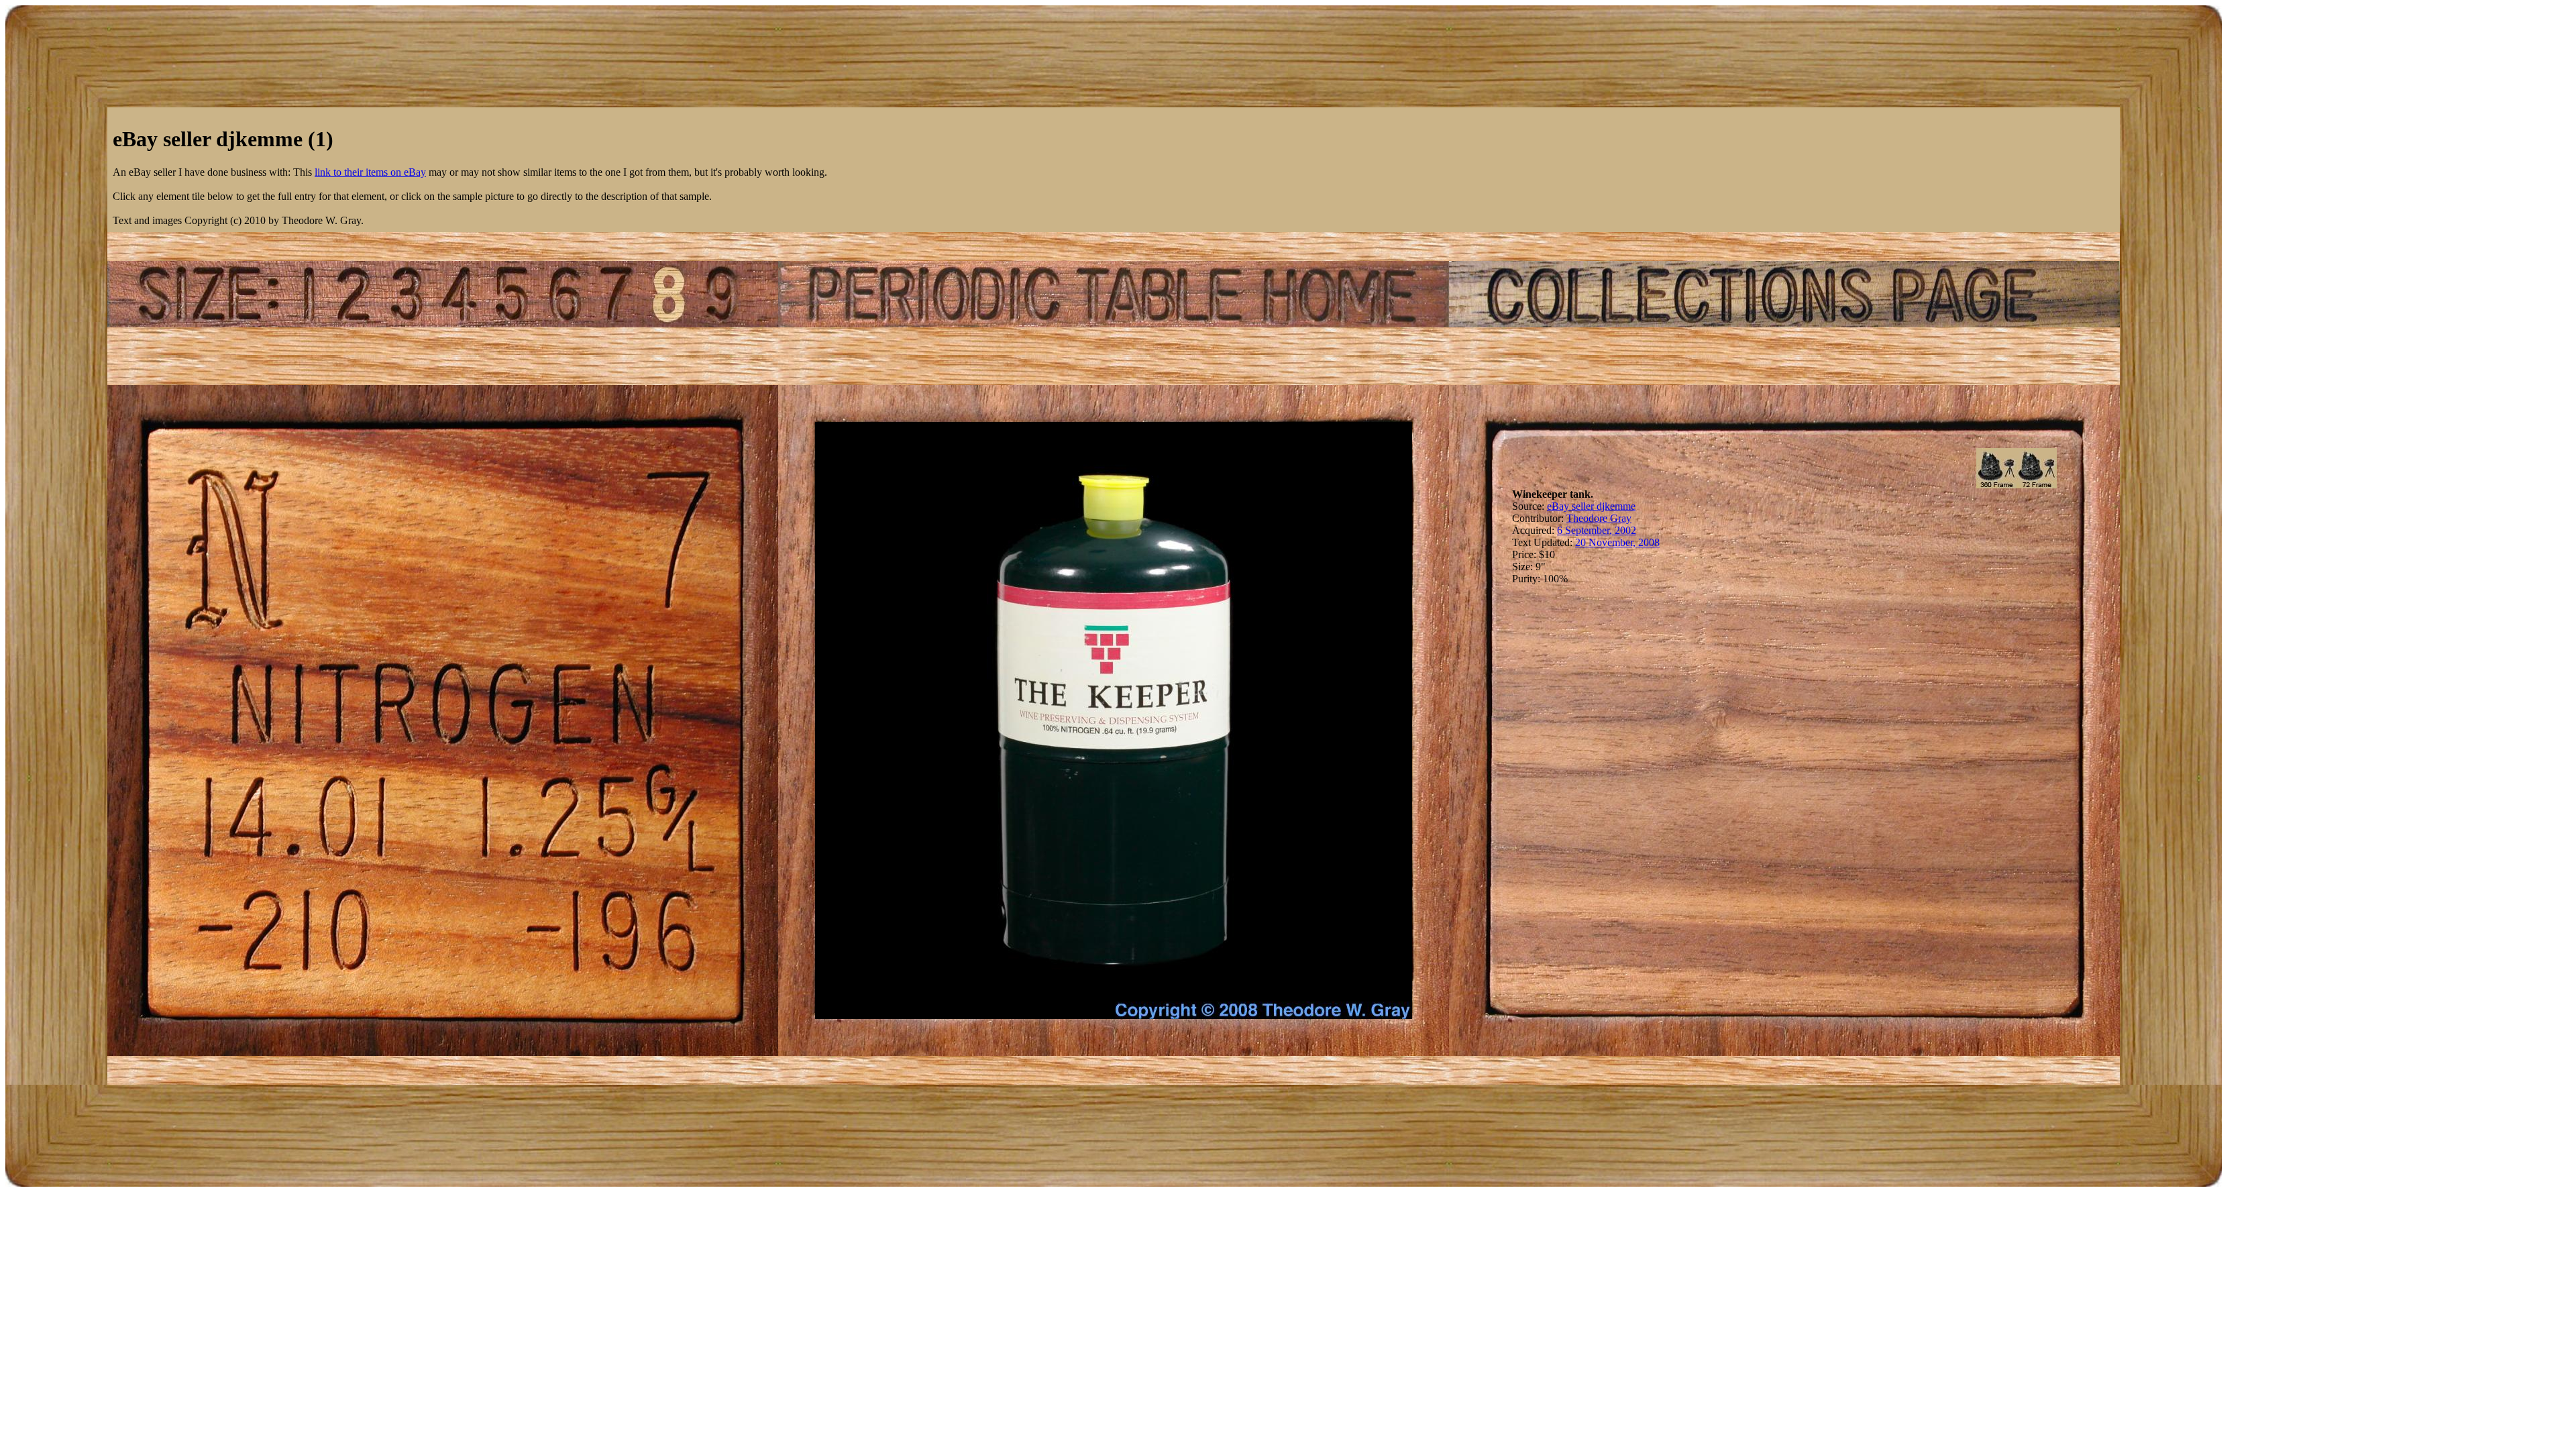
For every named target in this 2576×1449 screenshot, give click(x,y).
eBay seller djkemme (1591, 506)
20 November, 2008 (1617, 542)
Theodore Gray (1599, 518)
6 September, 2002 (1597, 530)
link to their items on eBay (370, 172)
